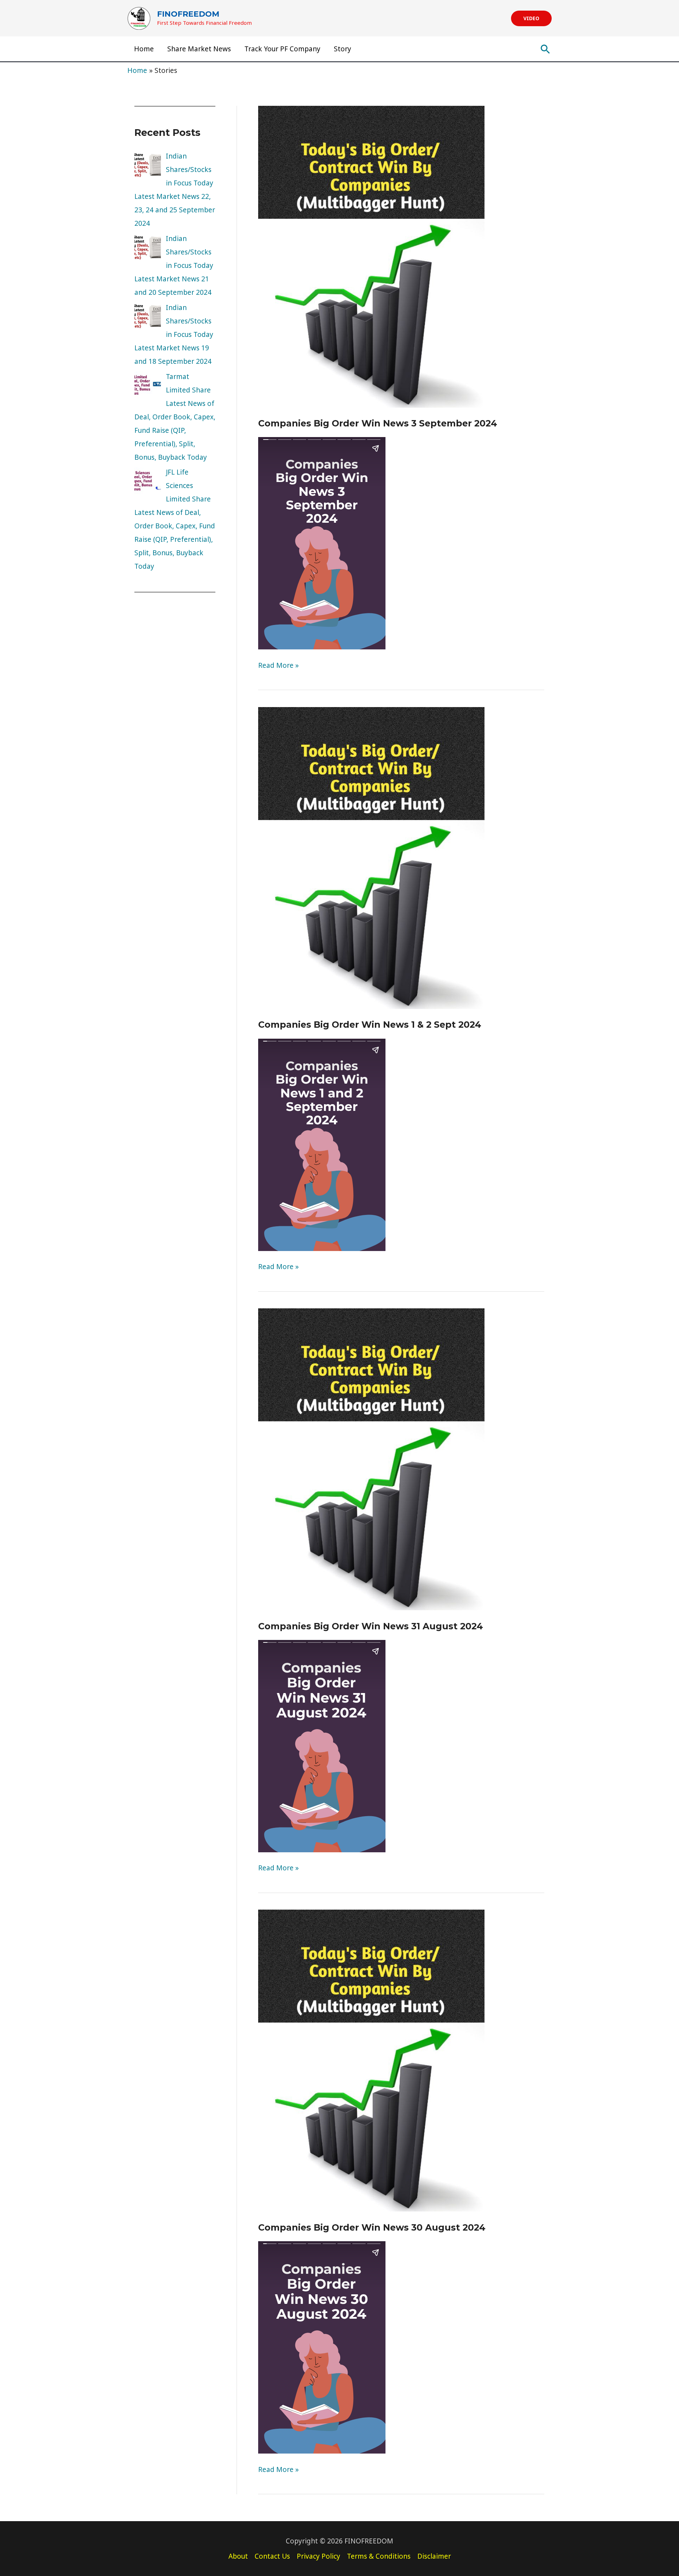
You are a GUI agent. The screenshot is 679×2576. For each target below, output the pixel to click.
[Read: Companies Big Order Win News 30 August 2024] (371, 2060)
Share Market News (199, 49)
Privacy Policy (318, 2556)
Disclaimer (434, 2556)
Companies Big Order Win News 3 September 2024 (378, 423)
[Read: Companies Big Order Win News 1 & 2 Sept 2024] (371, 857)
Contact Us (272, 2556)
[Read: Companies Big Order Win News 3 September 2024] (371, 256)
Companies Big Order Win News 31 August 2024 (371, 1626)
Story (343, 49)
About (238, 2556)
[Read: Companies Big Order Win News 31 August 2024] (371, 1459)
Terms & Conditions (379, 2556)
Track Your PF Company (282, 49)
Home (144, 49)
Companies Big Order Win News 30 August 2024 (372, 2227)
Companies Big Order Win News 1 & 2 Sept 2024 (370, 1025)
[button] (531, 18)
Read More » (278, 665)
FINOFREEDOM (188, 14)
